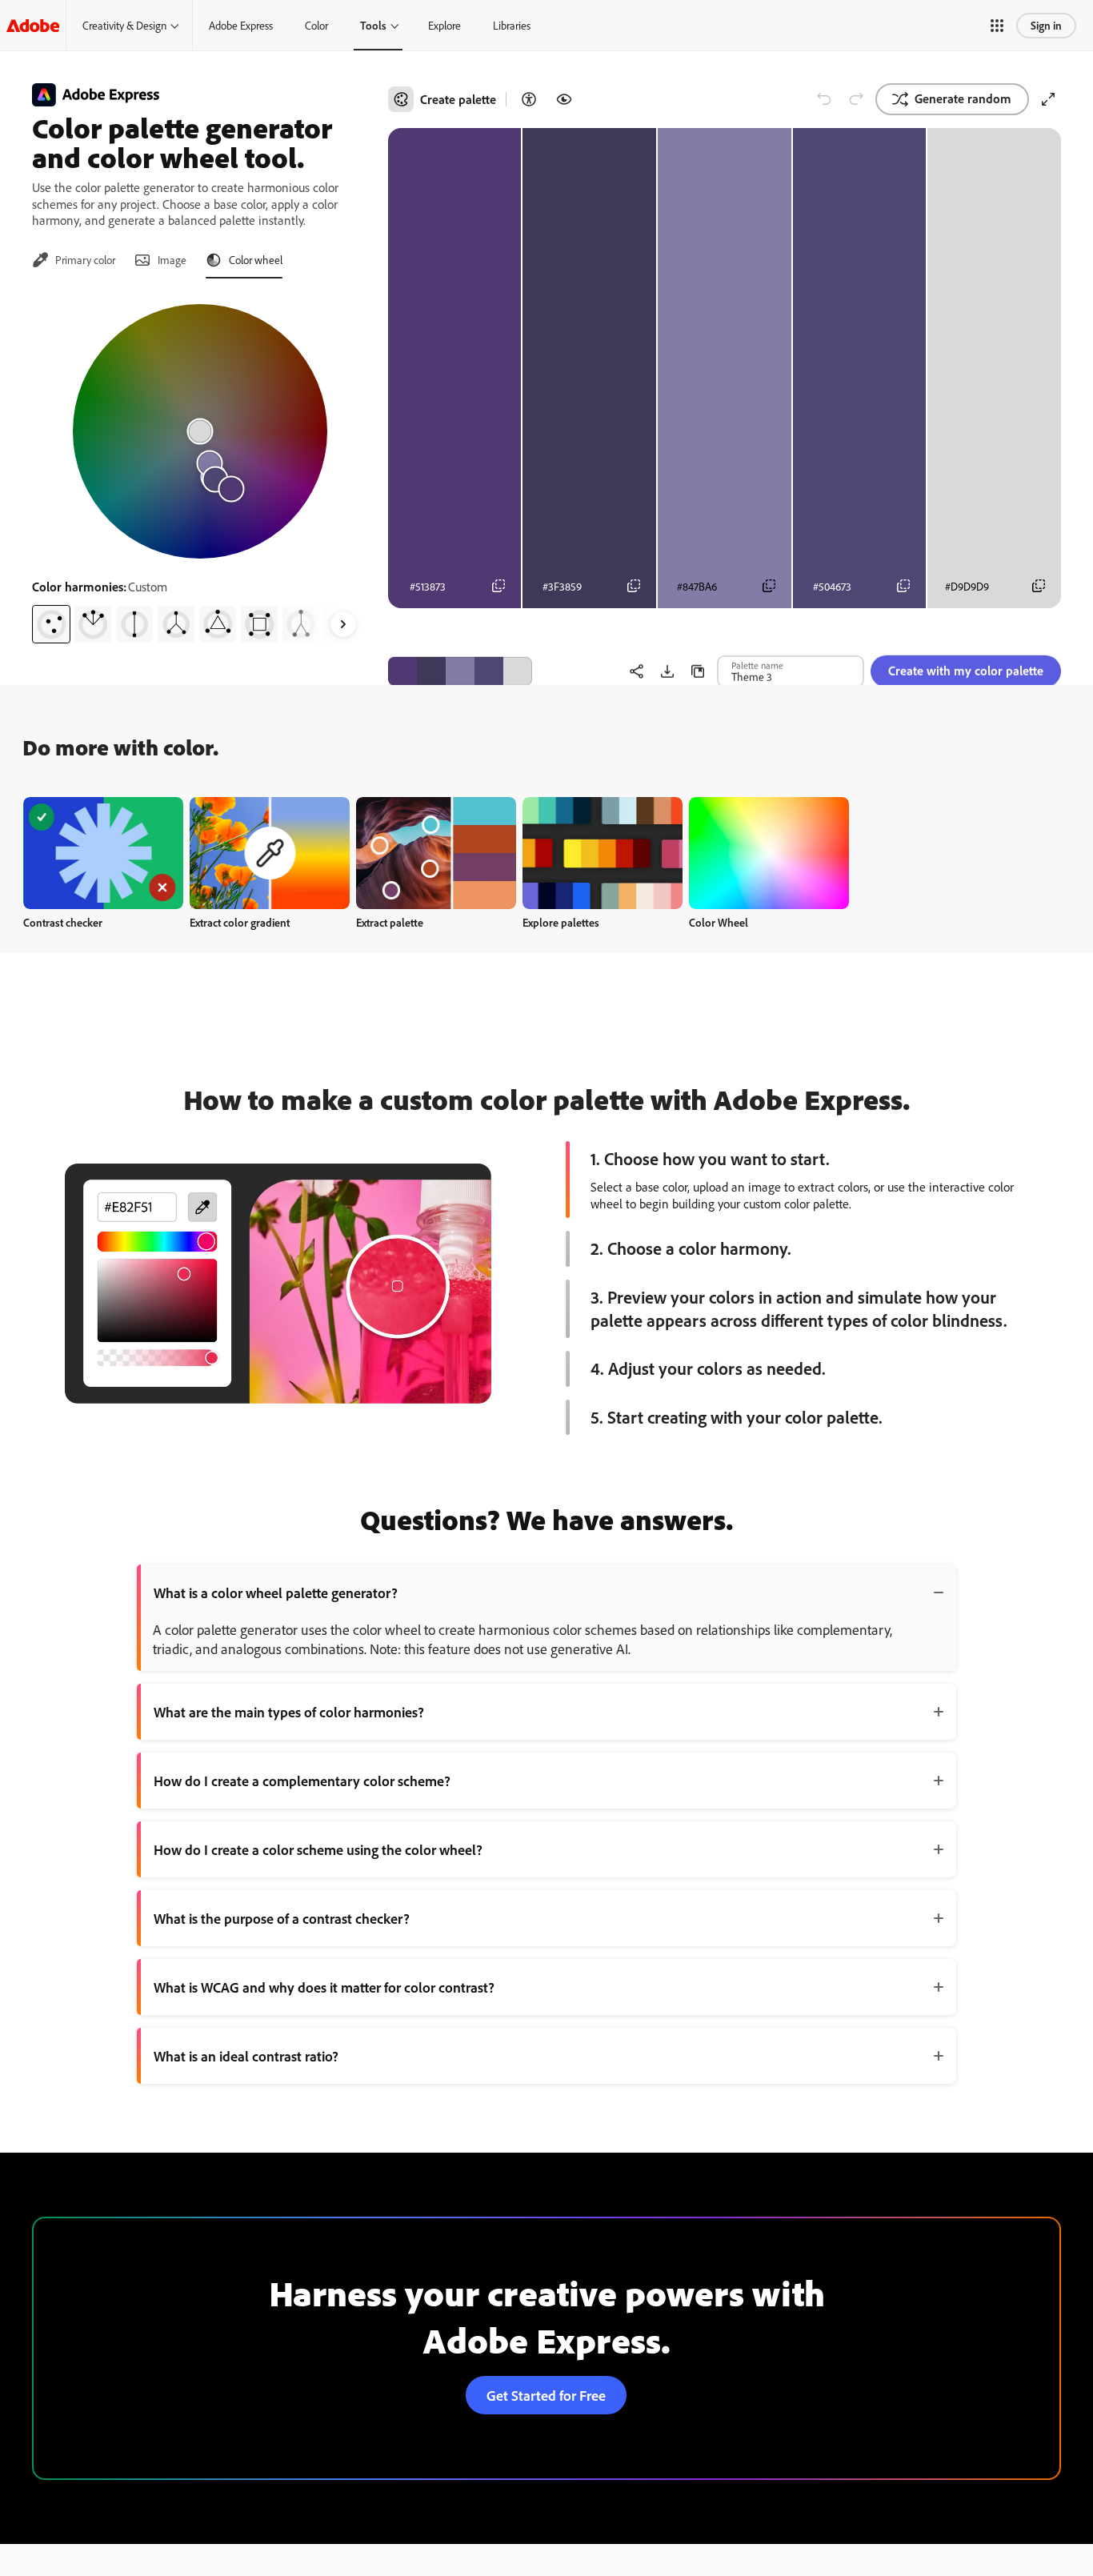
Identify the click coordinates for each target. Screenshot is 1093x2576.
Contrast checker (63, 922)
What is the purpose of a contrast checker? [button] (282, 1918)
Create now (104, 853)
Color (316, 25)
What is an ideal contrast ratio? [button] (246, 2056)
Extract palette (390, 922)
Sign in (1046, 25)
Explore (444, 25)
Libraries (512, 25)
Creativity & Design (124, 25)
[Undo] (824, 99)
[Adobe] (33, 25)
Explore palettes (561, 922)
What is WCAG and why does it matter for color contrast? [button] (324, 1987)
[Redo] (856, 99)
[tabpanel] (200, 467)
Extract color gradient (240, 922)
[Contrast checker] (529, 99)
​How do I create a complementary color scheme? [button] (302, 1781)
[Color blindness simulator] (564, 99)
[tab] (74, 260)
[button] (997, 26)
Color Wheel (719, 922)
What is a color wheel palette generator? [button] (276, 1592)
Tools (373, 25)
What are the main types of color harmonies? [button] (289, 1712)
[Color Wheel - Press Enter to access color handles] (200, 431)
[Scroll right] (343, 624)
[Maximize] (1048, 99)
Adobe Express (241, 25)
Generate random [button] (963, 98)
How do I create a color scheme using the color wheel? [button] (318, 1849)
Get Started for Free (546, 2395)
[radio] (51, 624)
